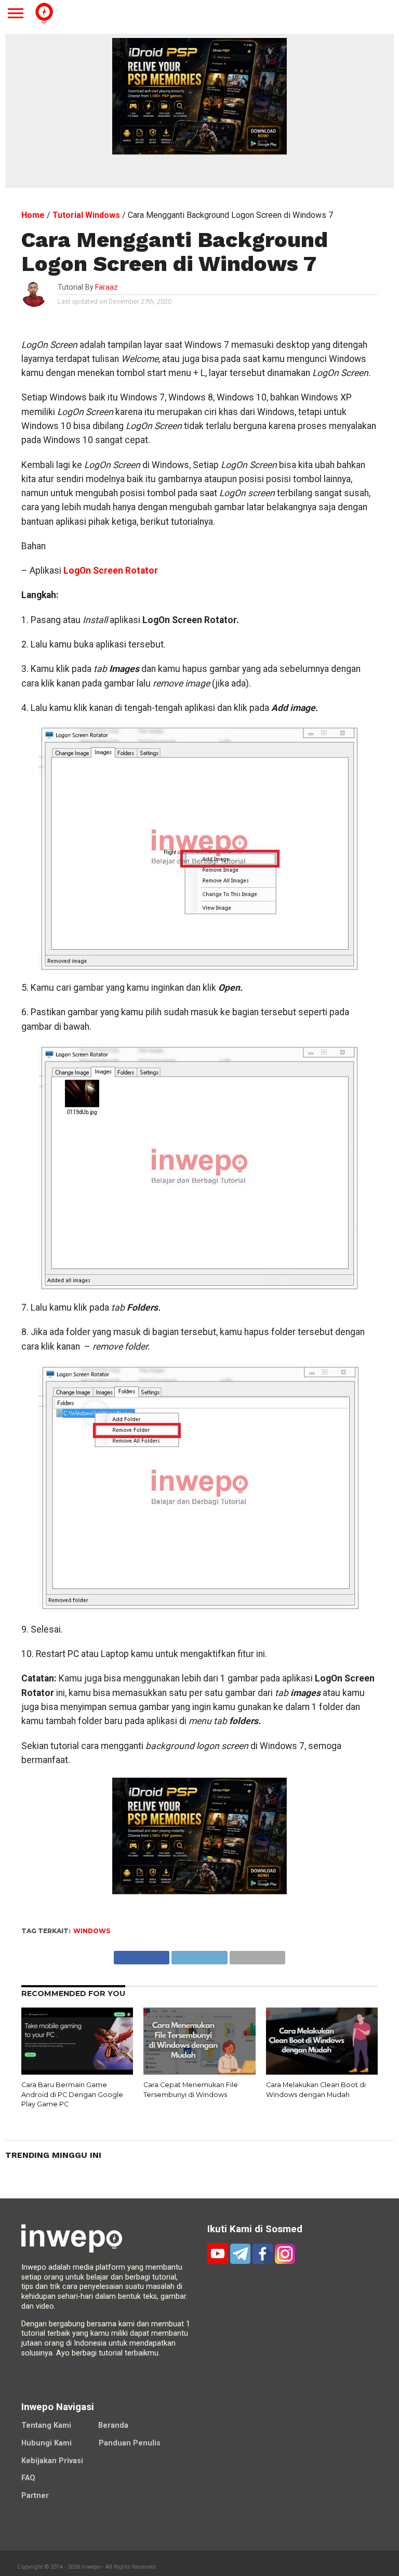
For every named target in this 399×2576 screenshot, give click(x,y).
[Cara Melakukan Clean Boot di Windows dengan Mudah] (322, 2072)
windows (92, 1931)
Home (33, 215)
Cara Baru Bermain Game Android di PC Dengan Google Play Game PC (72, 2094)
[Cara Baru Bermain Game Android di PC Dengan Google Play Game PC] (77, 2072)
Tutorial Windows (86, 215)
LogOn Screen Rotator (110, 571)
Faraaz (107, 287)
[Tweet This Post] (199, 1955)
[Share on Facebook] (142, 1955)
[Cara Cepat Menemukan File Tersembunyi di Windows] (199, 2072)
